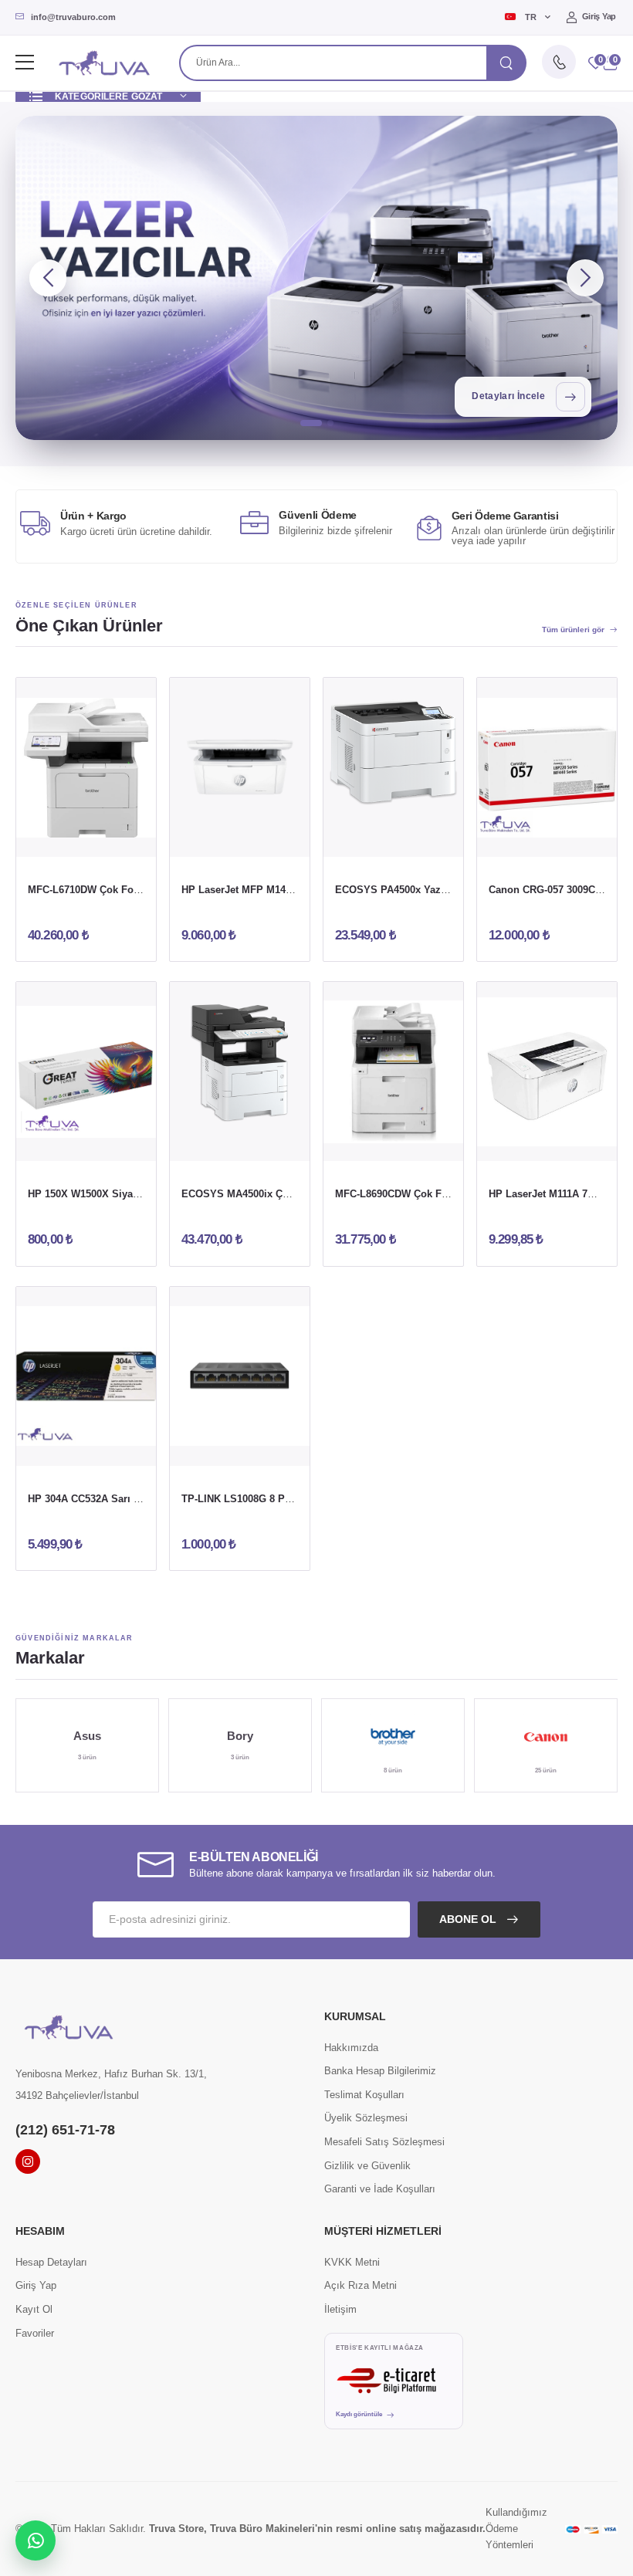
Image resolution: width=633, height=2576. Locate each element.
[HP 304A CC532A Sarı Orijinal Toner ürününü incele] (86, 1376)
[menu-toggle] (25, 63)
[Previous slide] (48, 278)
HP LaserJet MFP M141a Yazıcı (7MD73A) (279, 890)
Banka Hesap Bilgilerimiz (380, 2071)
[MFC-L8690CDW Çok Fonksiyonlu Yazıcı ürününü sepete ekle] (364, 1143)
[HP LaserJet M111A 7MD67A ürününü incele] (547, 1071)
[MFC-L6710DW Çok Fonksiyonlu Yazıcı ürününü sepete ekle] (56, 839)
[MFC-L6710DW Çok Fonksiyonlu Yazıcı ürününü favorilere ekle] (117, 839)
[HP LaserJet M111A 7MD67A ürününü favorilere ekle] (577, 1143)
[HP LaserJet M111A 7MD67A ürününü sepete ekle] (517, 1143)
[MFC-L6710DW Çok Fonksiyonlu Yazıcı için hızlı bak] (86, 839)
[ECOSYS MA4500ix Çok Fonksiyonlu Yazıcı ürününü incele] (240, 1071)
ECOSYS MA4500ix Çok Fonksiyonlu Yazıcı (285, 1194)
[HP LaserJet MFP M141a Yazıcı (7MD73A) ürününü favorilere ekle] (270, 839)
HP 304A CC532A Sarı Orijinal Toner (113, 1499)
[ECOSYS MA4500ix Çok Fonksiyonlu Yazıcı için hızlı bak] (240, 1143)
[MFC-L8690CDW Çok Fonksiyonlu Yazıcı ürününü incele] (393, 1071)
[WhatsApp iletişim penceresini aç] (36, 2540)
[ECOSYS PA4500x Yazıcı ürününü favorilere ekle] (424, 839)
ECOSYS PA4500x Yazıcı (394, 890)
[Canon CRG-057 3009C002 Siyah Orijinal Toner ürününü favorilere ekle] (577, 839)
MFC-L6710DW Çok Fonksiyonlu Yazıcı (120, 890)
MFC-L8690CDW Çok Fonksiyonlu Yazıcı (431, 1194)
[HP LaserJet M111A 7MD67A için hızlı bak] (547, 1143)
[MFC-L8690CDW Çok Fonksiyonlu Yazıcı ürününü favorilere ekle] (424, 1143)
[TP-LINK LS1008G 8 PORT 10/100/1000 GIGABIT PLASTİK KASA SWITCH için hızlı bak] (240, 1448)
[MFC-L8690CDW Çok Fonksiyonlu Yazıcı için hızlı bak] (394, 1143)
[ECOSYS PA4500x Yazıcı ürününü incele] (393, 767)
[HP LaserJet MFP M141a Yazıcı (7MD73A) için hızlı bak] (240, 839)
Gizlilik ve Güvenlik (367, 2166)
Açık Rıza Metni (361, 2285)
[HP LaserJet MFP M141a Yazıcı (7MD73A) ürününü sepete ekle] (210, 839)
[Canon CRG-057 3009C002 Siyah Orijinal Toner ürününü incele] (547, 767)
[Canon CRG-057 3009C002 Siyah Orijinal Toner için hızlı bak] (547, 839)
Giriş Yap (599, 16)
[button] (610, 63)
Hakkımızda (351, 2048)
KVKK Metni (352, 2262)
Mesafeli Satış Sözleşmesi (384, 2142)
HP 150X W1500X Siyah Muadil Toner (116, 1194)
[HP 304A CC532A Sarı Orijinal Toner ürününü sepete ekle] (56, 1448)
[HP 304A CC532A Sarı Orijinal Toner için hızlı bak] (86, 1448)
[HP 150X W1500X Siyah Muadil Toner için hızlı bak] (86, 1143)
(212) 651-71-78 (65, 2130)
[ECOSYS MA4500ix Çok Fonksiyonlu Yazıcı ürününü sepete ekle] (210, 1143)
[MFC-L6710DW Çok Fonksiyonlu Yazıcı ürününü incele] (86, 767)
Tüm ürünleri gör (573, 630)
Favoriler (35, 2333)
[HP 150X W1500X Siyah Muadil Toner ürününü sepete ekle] (56, 1143)
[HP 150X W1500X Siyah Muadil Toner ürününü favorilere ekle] (117, 1143)
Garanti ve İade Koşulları (380, 2189)
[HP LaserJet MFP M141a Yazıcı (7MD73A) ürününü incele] (240, 767)
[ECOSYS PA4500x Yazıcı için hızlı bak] (394, 839)
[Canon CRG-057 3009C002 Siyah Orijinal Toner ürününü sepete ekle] (517, 839)
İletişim (340, 2309)
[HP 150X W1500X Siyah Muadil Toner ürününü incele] (86, 1071)
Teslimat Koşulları (364, 2095)
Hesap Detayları (51, 2262)
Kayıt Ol (34, 2309)
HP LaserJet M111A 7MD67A (555, 1194)
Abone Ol (469, 1919)
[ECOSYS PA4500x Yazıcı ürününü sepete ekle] (364, 839)
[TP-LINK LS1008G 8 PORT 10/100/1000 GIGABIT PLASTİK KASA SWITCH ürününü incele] (240, 1376)
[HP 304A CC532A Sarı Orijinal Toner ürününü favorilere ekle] (117, 1448)
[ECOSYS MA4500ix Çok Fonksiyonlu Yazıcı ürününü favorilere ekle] (270, 1143)
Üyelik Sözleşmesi (366, 2118)
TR (530, 17)
